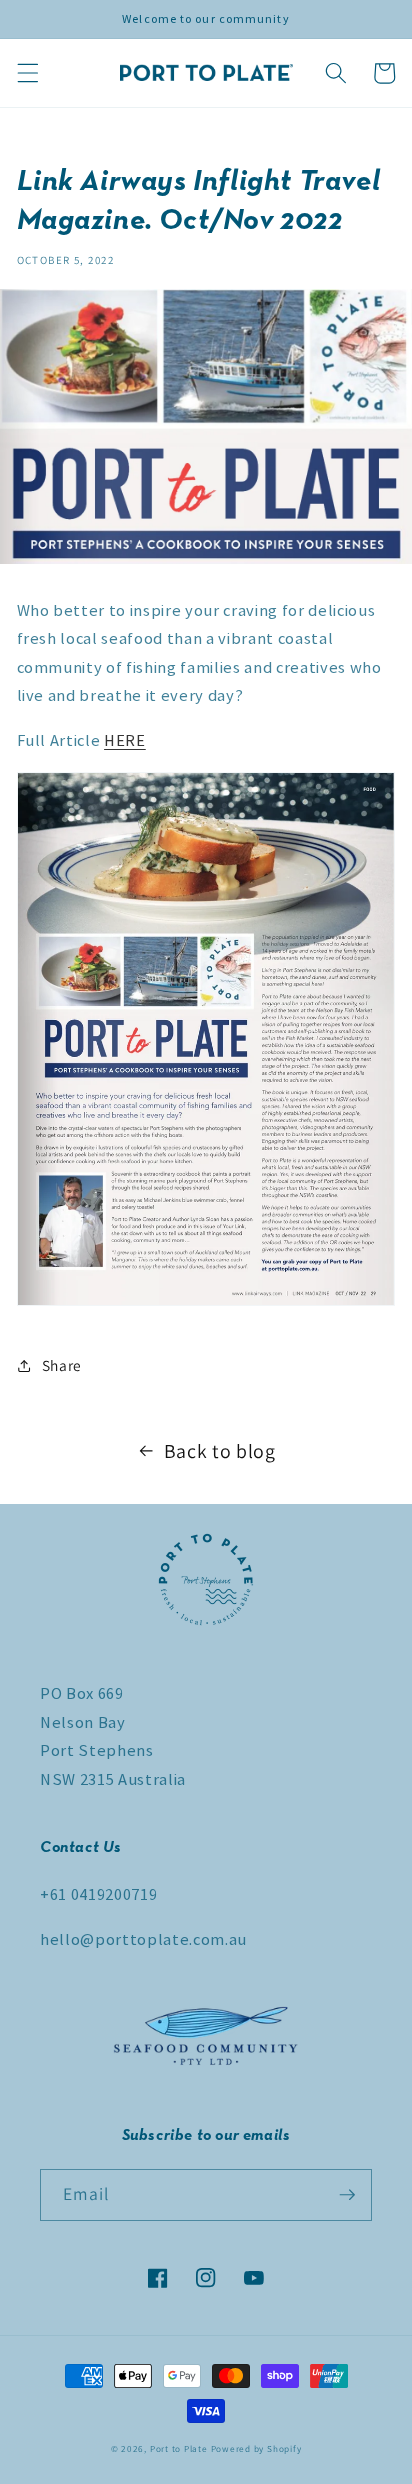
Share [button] (62, 1365)
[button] (27, 73)
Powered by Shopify (256, 2449)
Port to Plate (179, 2449)
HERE (125, 740)
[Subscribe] (347, 2195)
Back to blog (220, 1451)
